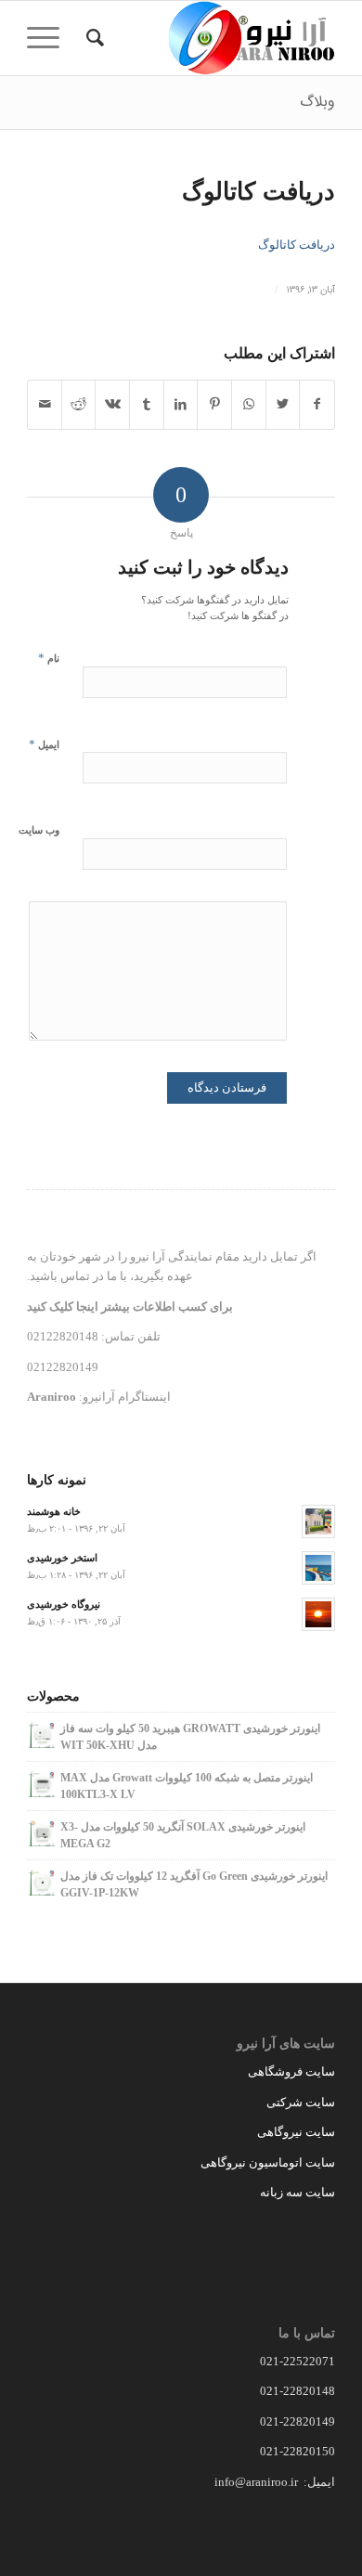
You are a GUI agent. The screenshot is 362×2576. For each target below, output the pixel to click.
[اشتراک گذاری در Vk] (112, 404)
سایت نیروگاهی (296, 2132)
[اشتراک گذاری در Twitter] (283, 404)
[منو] (49, 38)
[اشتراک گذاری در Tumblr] (147, 404)
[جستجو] (92, 38)
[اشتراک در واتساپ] (249, 404)
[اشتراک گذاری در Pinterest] (214, 404)
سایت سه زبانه (296, 2192)
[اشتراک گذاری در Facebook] (317, 404)
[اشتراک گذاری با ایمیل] (45, 404)
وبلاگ (317, 102)
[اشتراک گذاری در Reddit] (79, 404)
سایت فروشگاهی (291, 2071)
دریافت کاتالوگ (259, 192)
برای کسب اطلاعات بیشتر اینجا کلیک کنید (130, 1307)
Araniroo (52, 1397)
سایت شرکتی (301, 2102)
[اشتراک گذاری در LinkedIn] (181, 404)
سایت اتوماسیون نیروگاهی (268, 2162)
